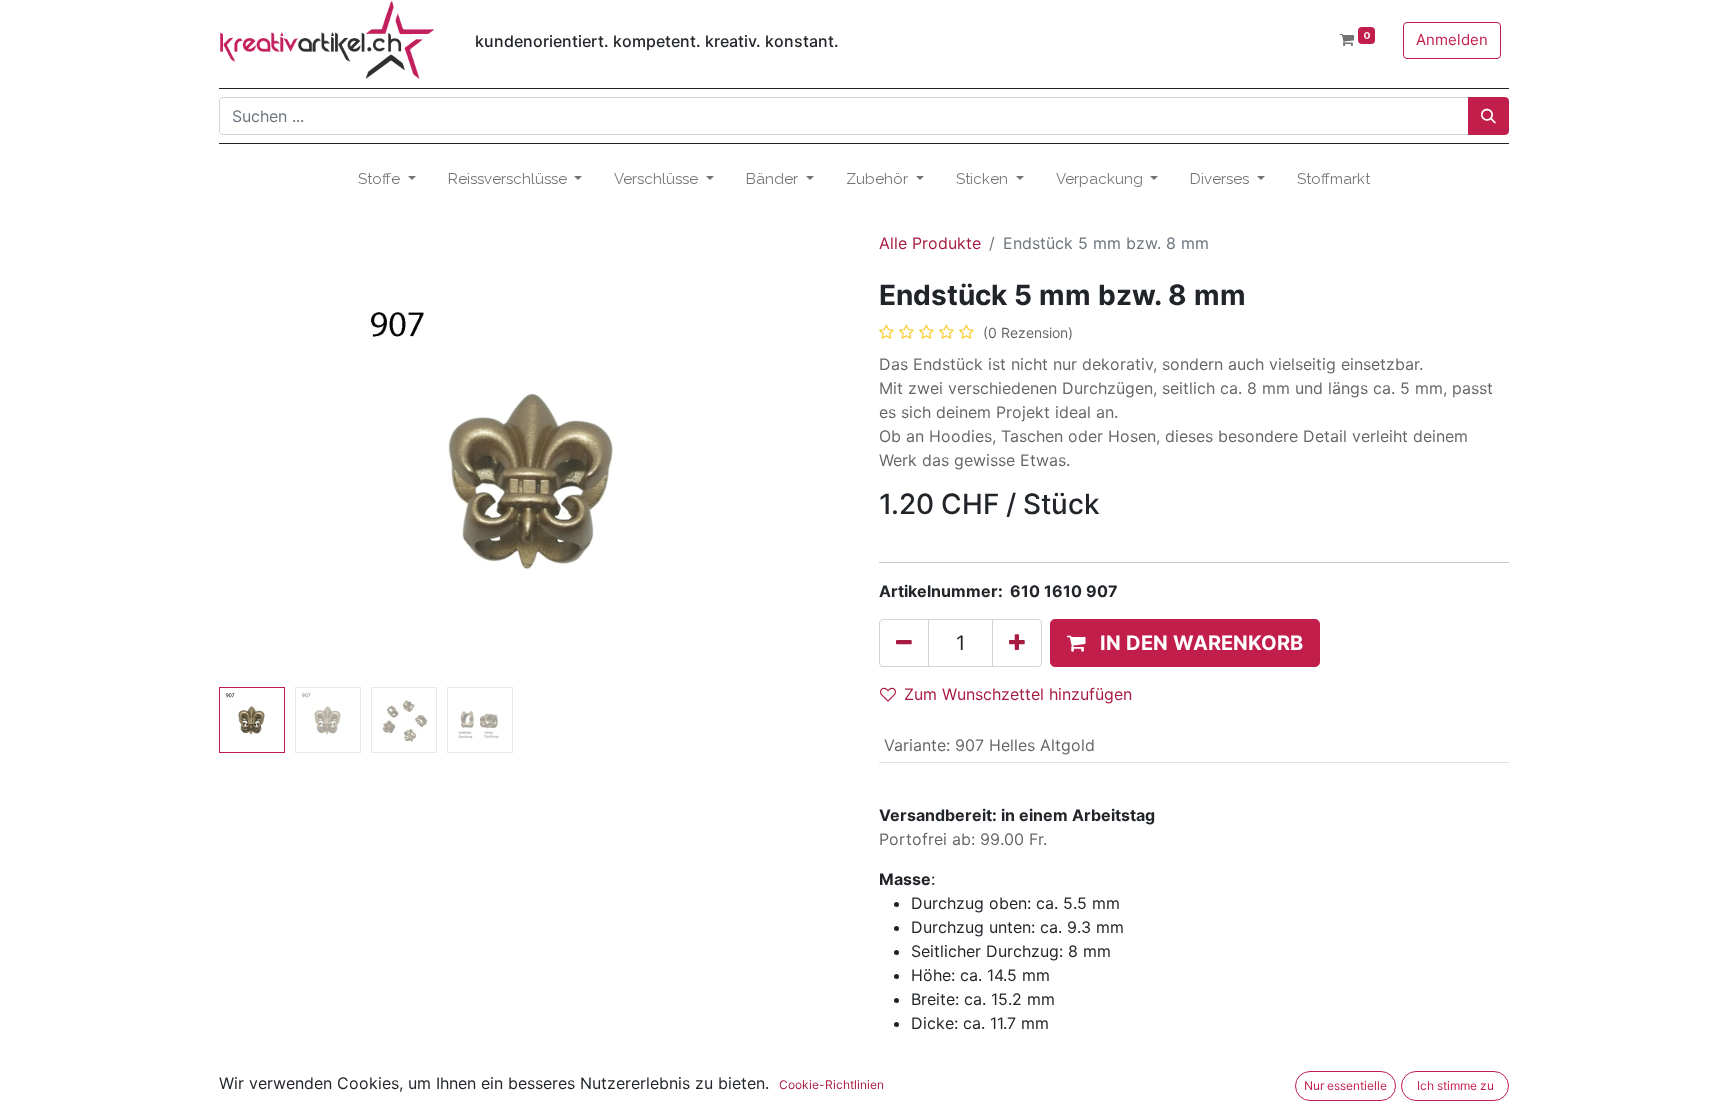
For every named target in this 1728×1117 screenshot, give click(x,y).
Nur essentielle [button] (1345, 1085)
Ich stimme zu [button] (1455, 1085)
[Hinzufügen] (1017, 643)
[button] (266, 479)
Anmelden (1452, 39)
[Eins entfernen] (904, 643)
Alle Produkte (930, 243)
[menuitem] (1333, 179)
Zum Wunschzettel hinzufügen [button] (1018, 694)
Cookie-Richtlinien (831, 1084)
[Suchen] (1488, 116)
